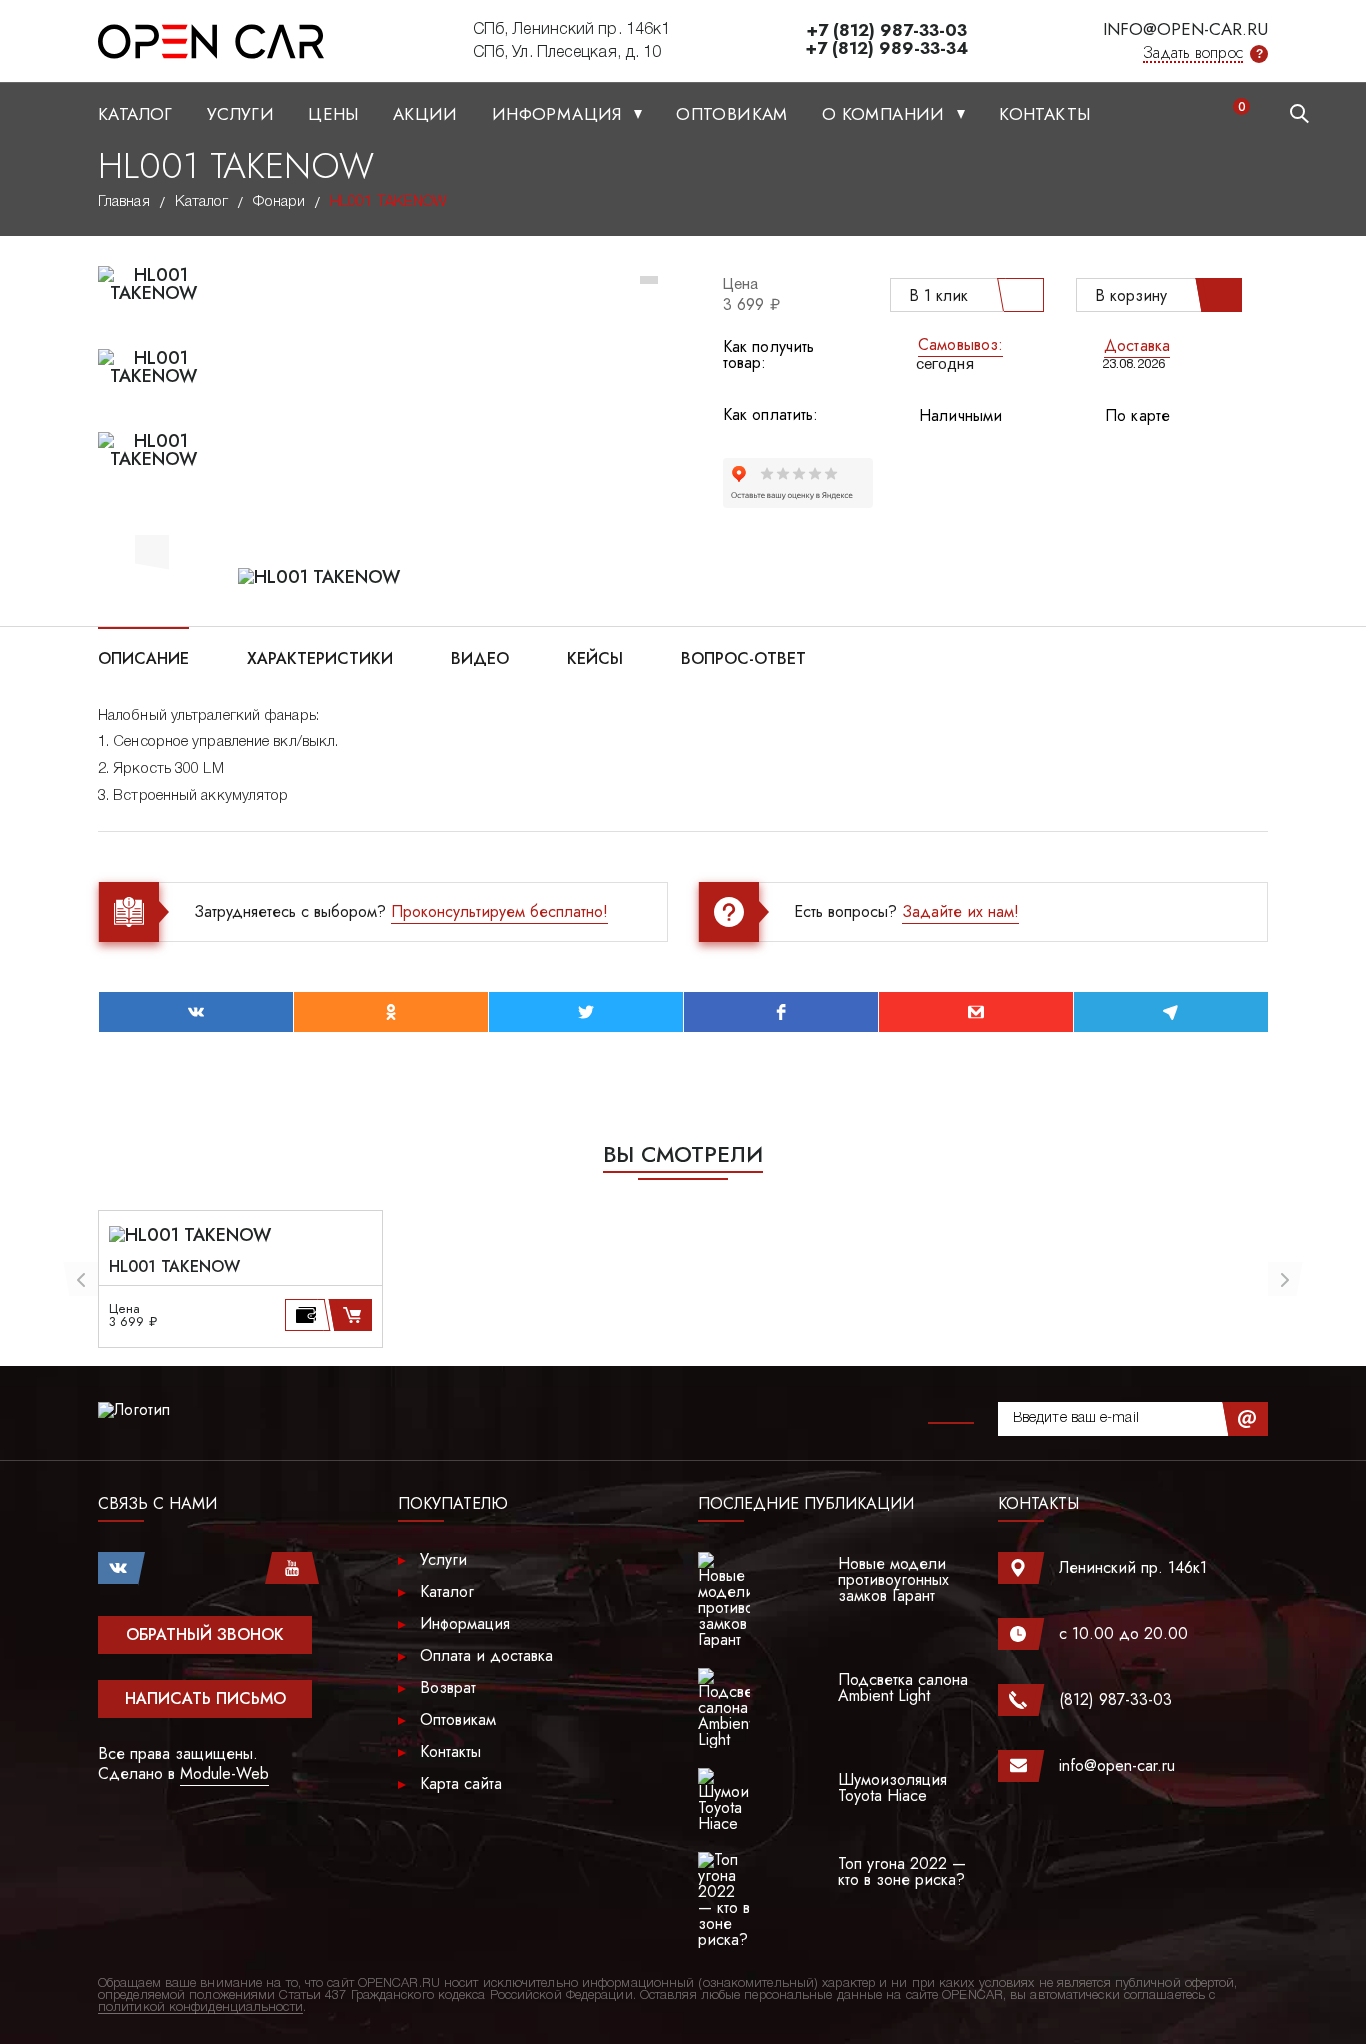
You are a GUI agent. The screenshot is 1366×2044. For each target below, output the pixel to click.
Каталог (135, 114)
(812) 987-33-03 (1115, 1699)
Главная (124, 202)
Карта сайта (461, 1783)
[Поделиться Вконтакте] (196, 1012)
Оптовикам (732, 114)
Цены (333, 114)
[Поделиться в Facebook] (781, 1012)
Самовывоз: (960, 344)
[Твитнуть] (586, 1012)
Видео (480, 657)
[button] (152, 549)
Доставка (1137, 345)
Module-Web (224, 1773)
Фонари (279, 202)
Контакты (1044, 114)
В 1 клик (938, 295)
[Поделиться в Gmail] (976, 1012)
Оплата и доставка (486, 1655)
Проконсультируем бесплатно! (499, 911)
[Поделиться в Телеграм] (1171, 1012)
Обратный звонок (205, 1634)
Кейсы (595, 657)
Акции (425, 114)
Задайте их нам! (960, 911)
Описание (143, 657)
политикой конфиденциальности (200, 2007)
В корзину (1131, 295)
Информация (559, 114)
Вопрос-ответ (743, 657)
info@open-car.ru (1185, 29)
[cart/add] (353, 1315)
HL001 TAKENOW (174, 1267)
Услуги (240, 114)
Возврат (448, 1687)
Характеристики (320, 657)
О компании (886, 114)
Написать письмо (205, 1698)
